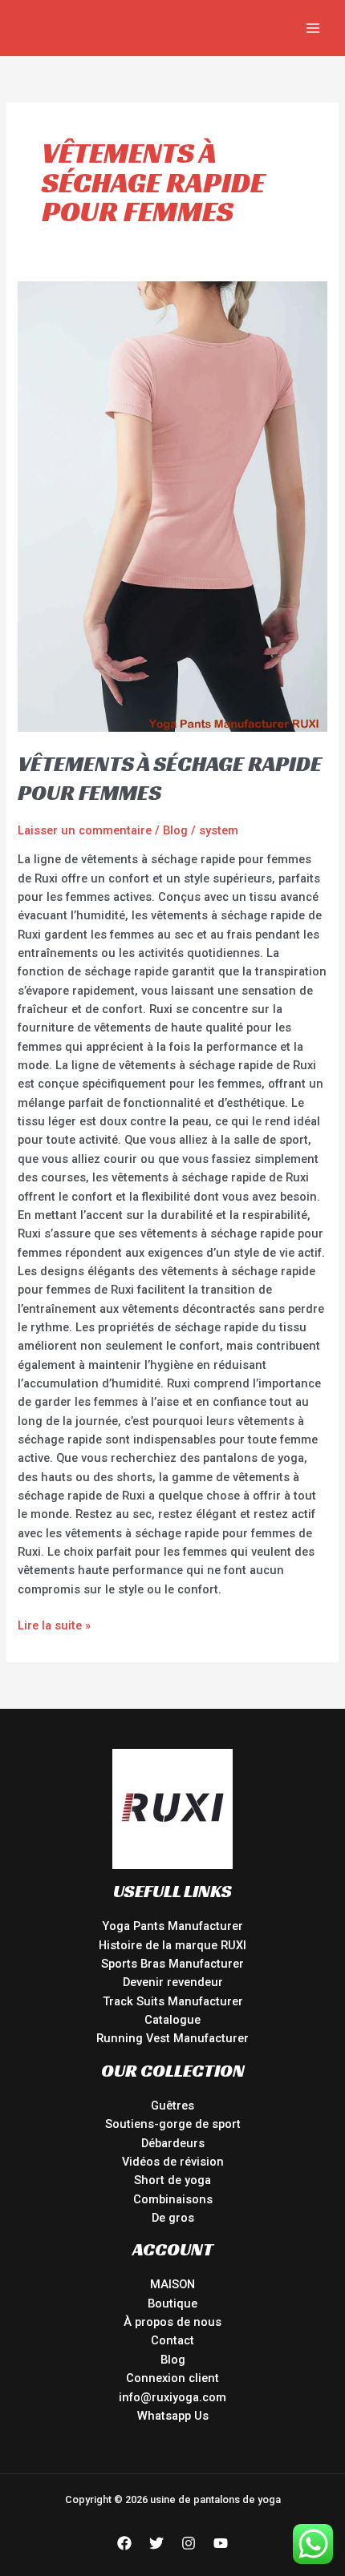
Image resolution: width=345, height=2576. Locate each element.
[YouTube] (221, 2543)
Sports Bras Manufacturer (172, 1964)
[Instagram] (189, 2543)
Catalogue (172, 2020)
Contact (172, 2340)
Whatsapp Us (173, 2416)
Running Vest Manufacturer (172, 2038)
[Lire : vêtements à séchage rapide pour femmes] (172, 506)
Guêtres (172, 2106)
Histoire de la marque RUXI (172, 1945)
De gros (173, 2218)
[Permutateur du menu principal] (313, 28)
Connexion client (172, 2378)
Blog (175, 830)
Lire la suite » (54, 1625)
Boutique (172, 2303)
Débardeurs (173, 2143)
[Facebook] (124, 2543)
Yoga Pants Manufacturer (172, 1926)
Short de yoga (172, 2180)
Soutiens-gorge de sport (173, 2124)
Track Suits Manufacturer (173, 2001)
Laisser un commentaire (85, 830)
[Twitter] (156, 2543)
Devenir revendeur (173, 1982)
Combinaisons (173, 2199)
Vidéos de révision (173, 2162)
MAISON (172, 2284)
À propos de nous (172, 2322)
